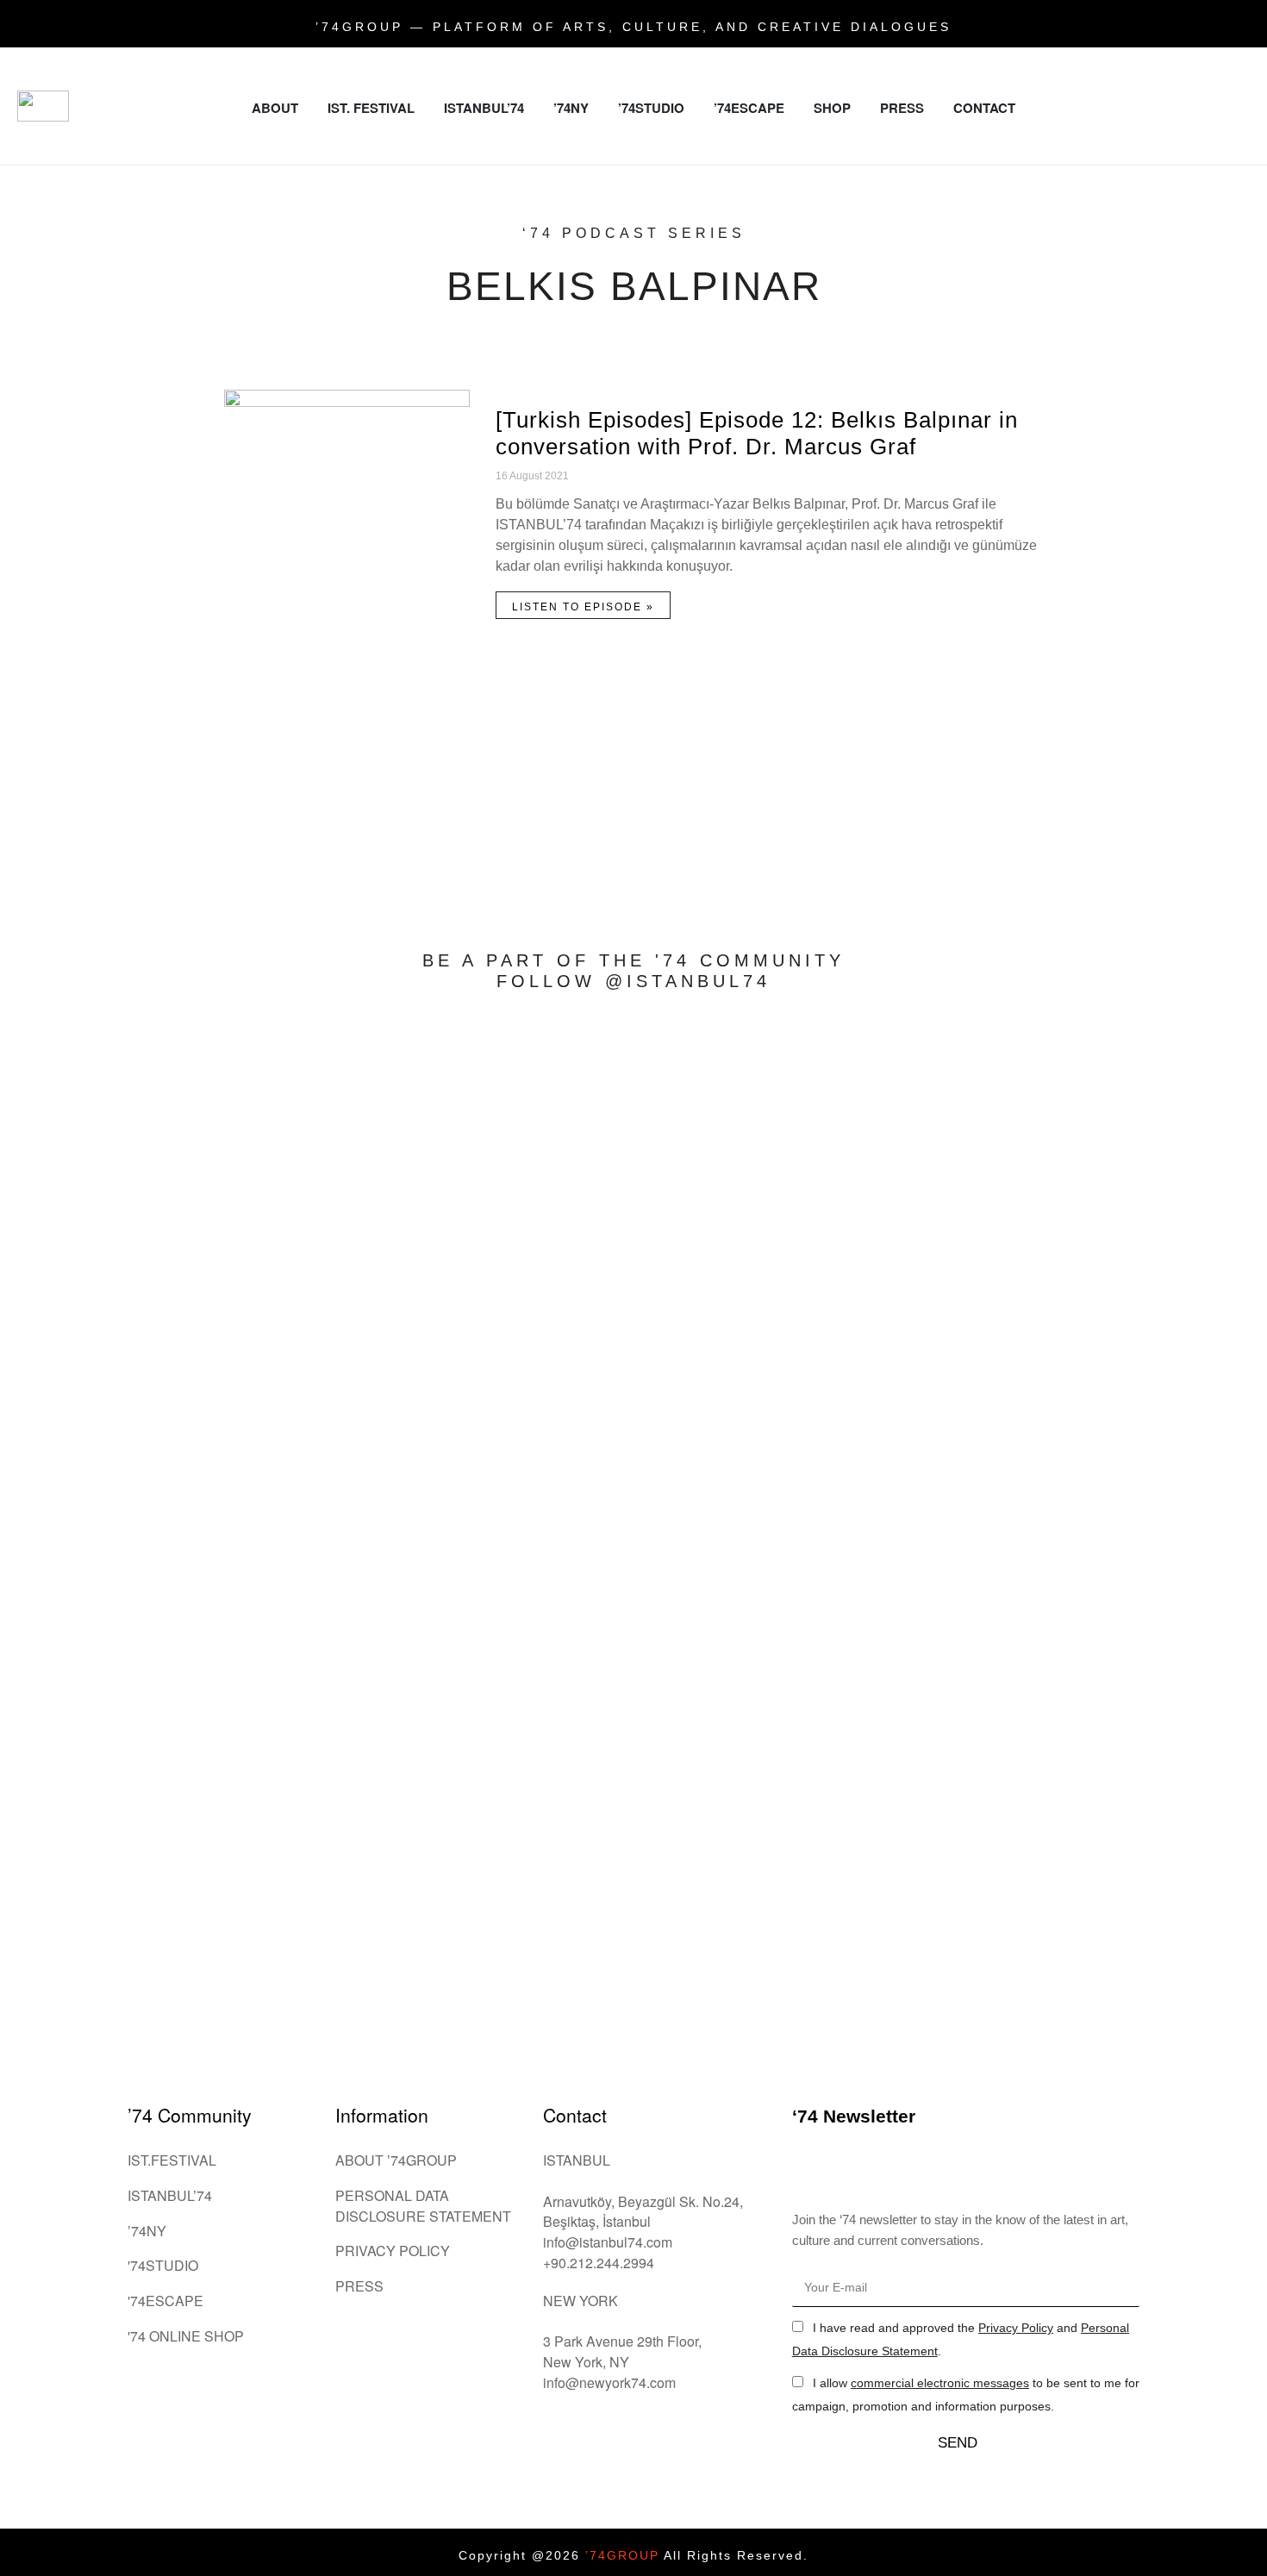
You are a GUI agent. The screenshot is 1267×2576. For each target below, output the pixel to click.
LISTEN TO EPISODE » (583, 607)
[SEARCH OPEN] (1242, 156)
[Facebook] (1185, 69)
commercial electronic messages (940, 2383)
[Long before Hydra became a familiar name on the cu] (380, 1322)
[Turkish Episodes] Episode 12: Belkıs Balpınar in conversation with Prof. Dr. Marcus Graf (757, 433)
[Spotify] (1209, 116)
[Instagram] (1138, 69)
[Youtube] (1162, 116)
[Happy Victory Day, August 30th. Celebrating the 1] (633, 1117)
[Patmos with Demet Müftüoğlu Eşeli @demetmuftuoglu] (887, 1527)
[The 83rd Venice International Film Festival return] (1140, 1312)
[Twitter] (1233, 69)
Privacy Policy (1016, 2328)
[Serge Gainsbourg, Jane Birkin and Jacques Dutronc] (127, 1075)
